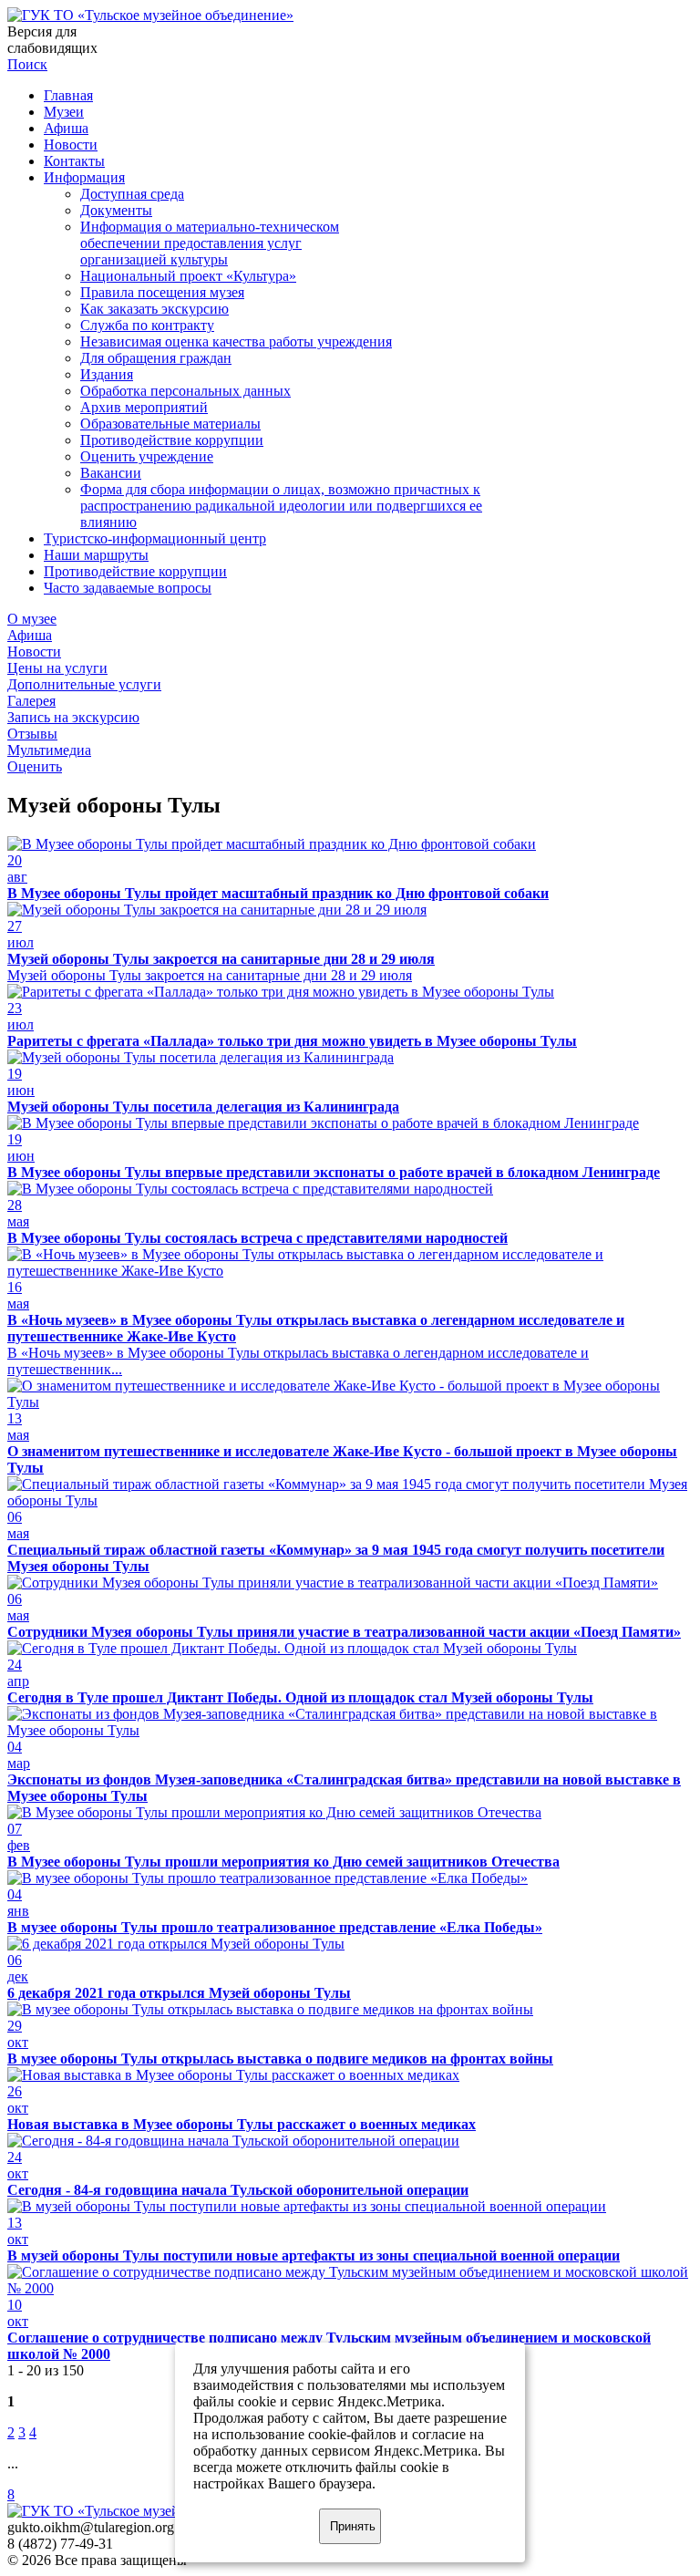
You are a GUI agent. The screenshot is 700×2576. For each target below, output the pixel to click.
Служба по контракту (147, 325)
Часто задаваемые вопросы (128, 588)
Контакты (74, 161)
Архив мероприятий (144, 407)
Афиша (66, 128)
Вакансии (111, 473)
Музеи (64, 112)
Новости (71, 145)
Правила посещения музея (162, 292)
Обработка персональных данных (185, 391)
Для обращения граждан (156, 358)
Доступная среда (132, 194)
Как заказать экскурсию (154, 309)
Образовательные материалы (170, 424)
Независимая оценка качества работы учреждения (236, 341)
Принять (353, 2526)
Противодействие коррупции (172, 440)
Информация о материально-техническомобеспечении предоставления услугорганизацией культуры (210, 243)
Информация (84, 177)
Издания (107, 374)
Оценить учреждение (147, 456)
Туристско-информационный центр (155, 538)
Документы (116, 210)
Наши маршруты (96, 555)
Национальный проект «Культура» (188, 276)
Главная (68, 95)
